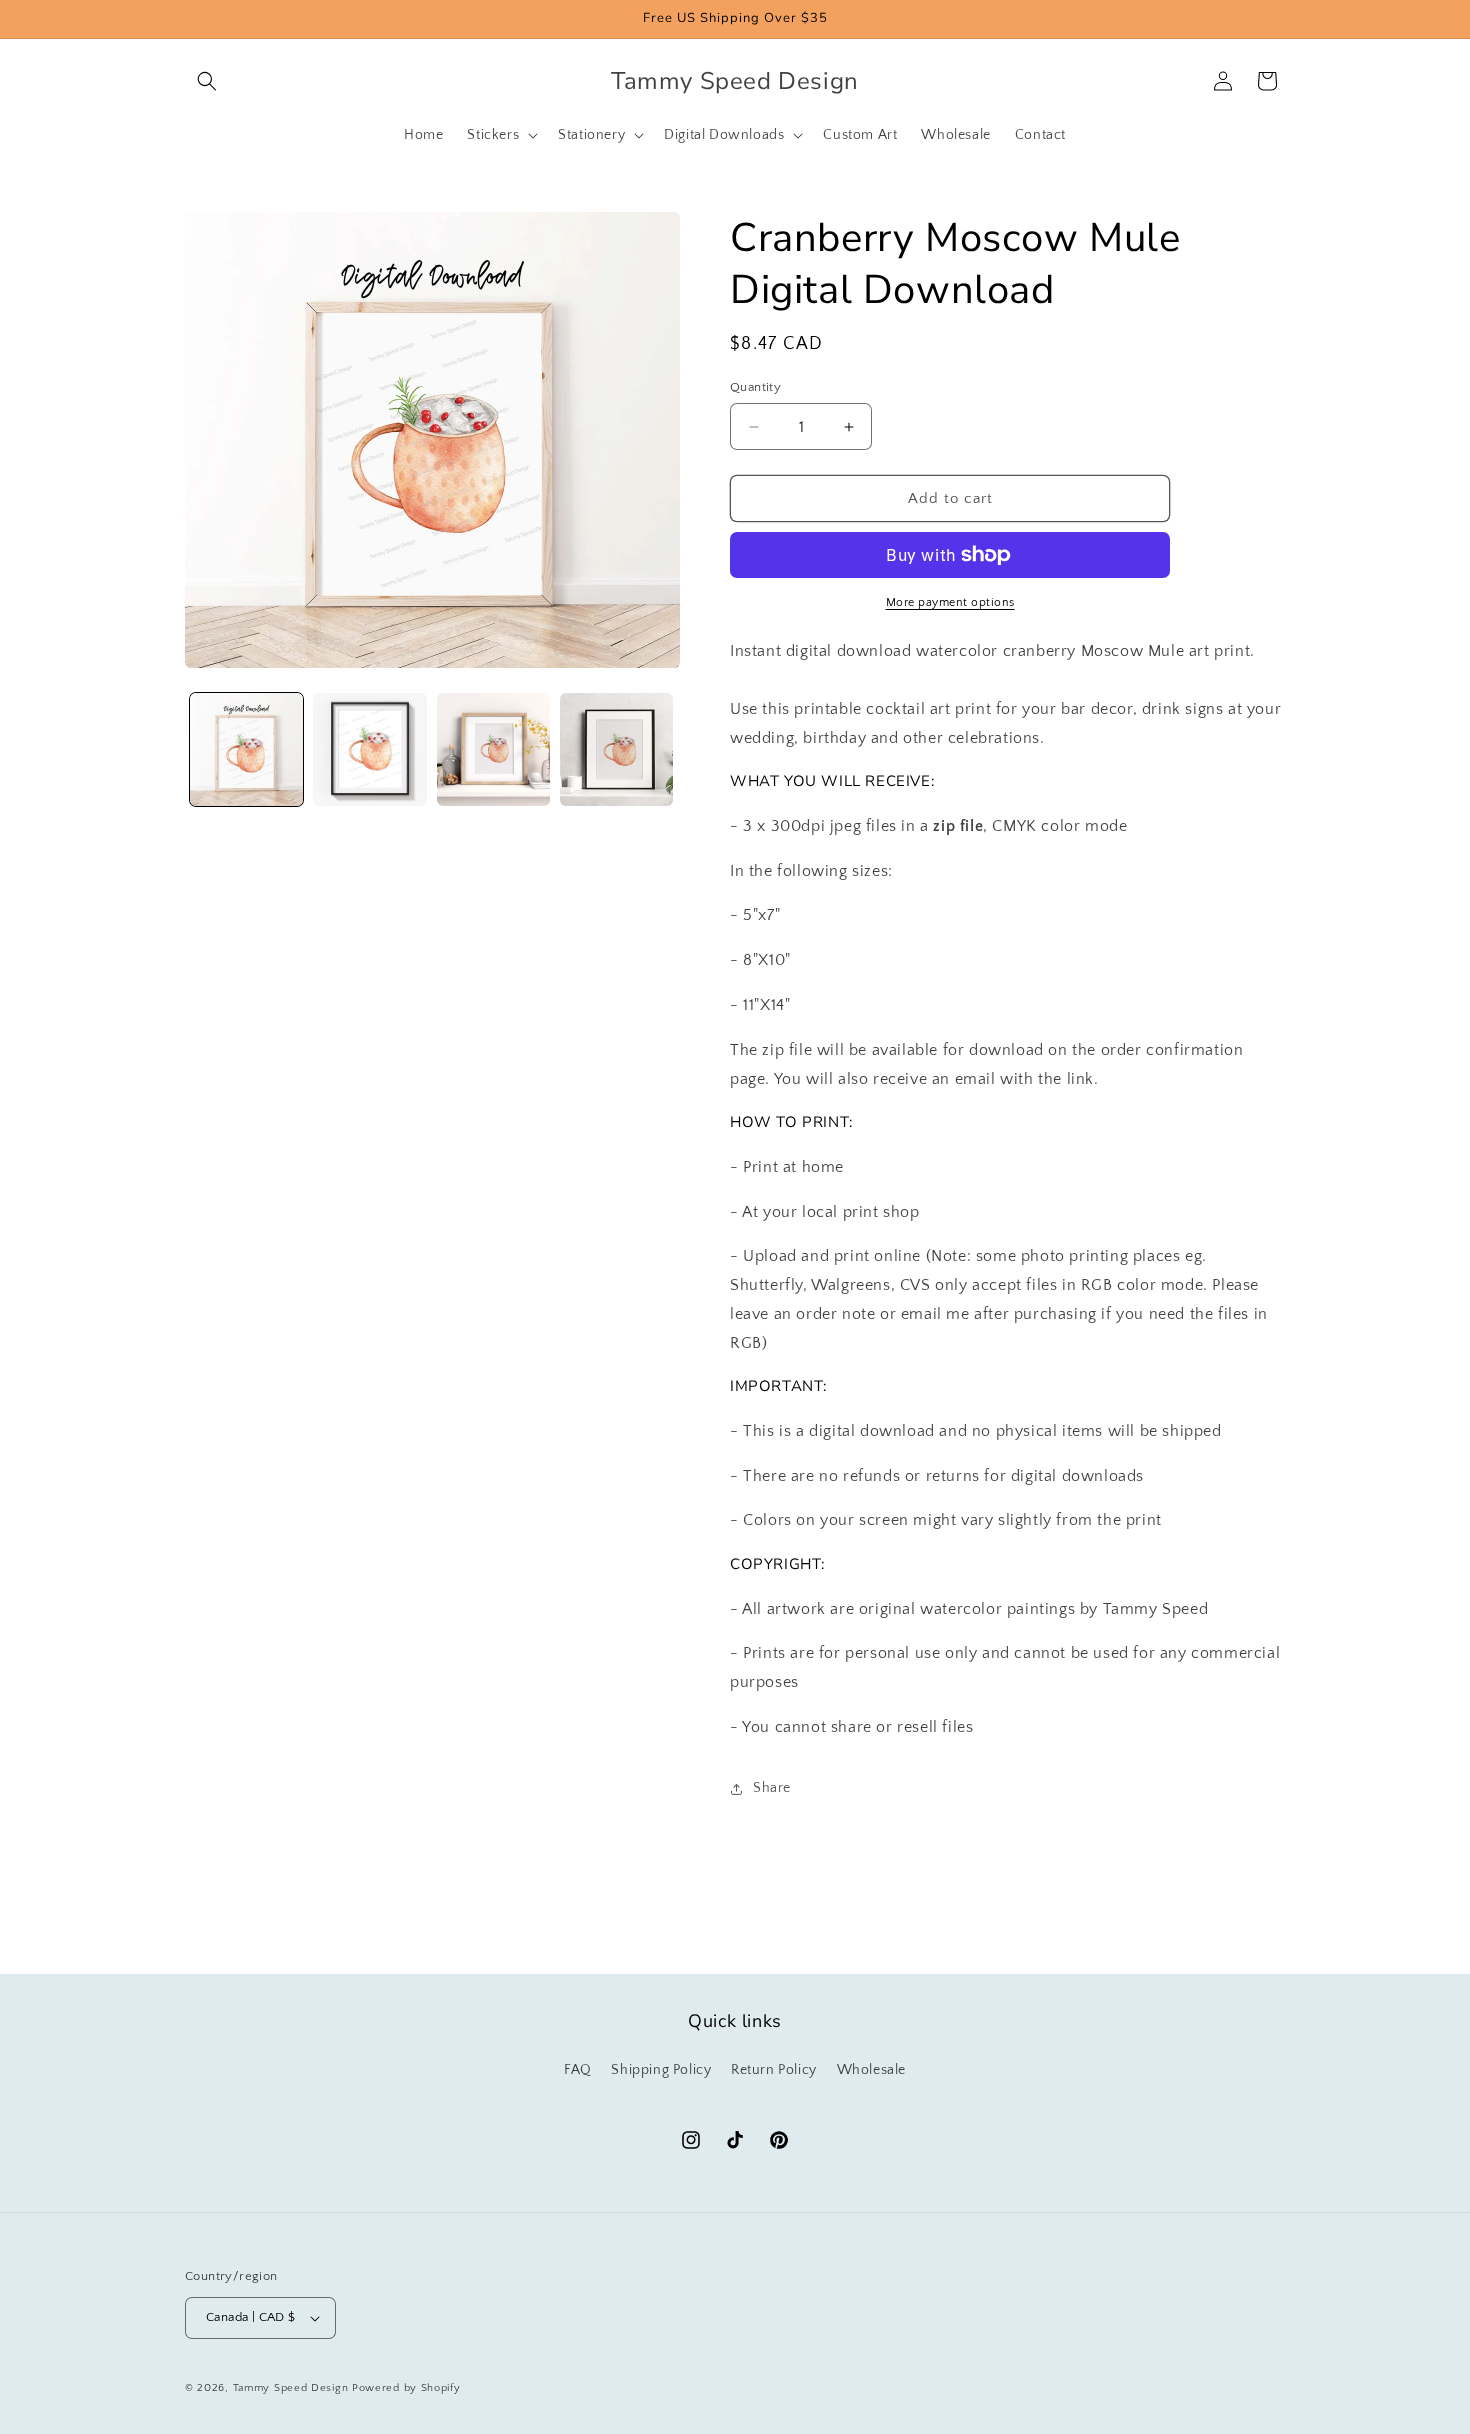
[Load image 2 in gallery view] (369, 749)
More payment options (950, 602)
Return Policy (774, 2070)
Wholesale (871, 2070)
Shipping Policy (661, 2070)
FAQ (578, 2070)
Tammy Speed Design (291, 2388)
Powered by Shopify (406, 2388)
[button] (207, 81)
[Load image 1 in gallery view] (246, 749)
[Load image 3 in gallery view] (493, 749)
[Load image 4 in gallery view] (616, 749)
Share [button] (772, 1788)
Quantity (755, 387)
